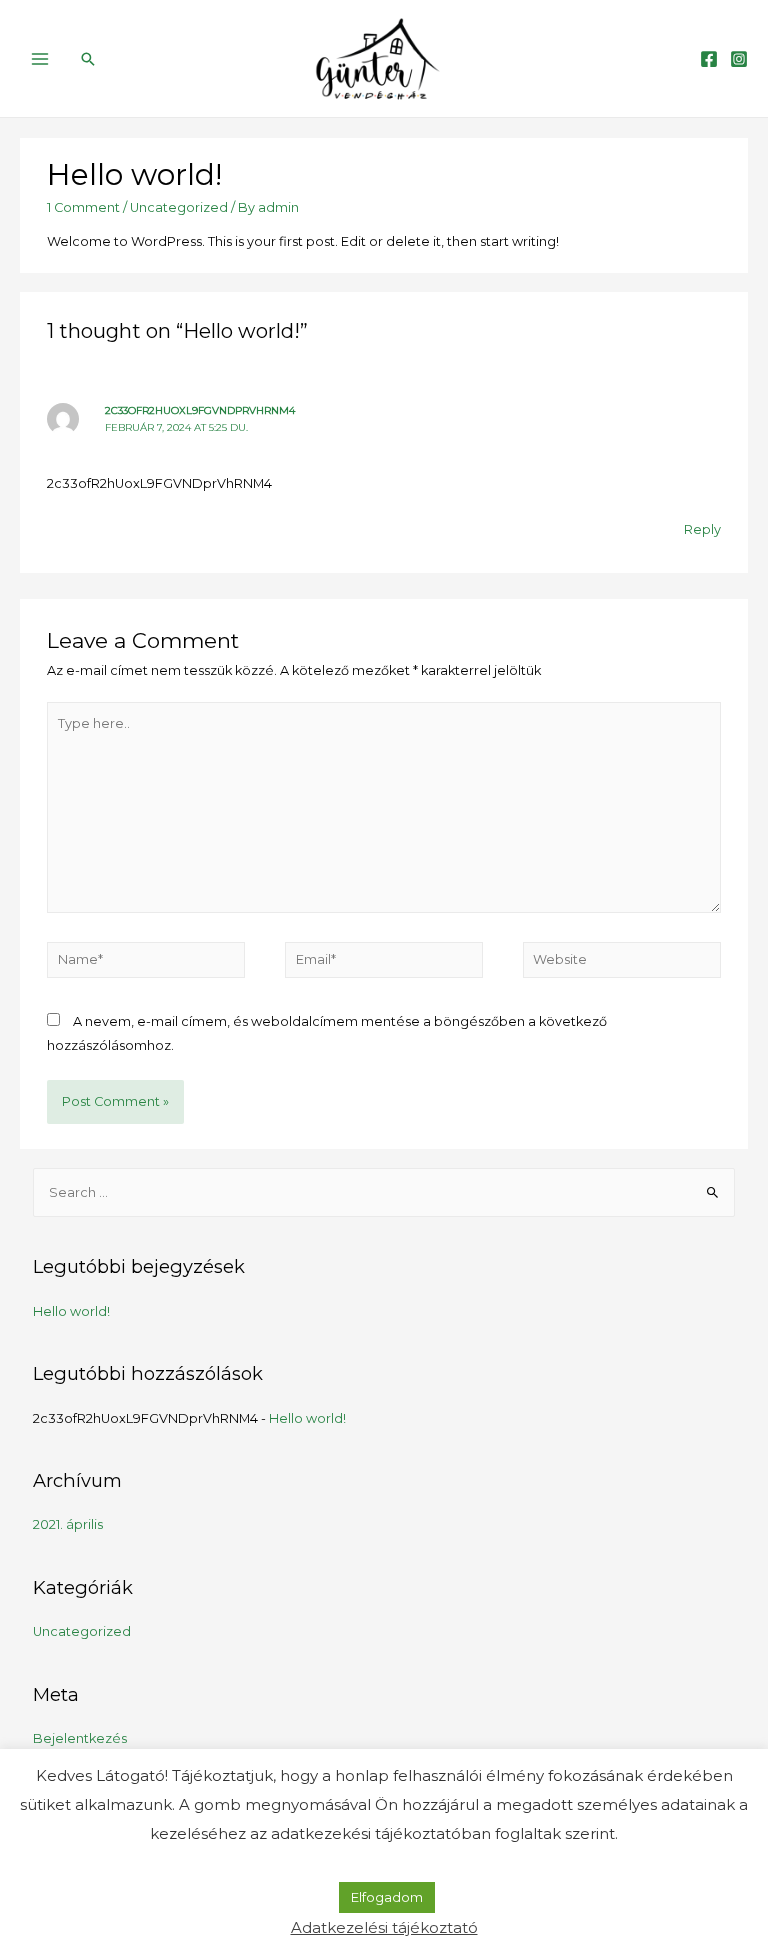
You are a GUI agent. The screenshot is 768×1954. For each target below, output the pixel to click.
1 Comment (83, 207)
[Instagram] (739, 59)
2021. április (68, 1524)
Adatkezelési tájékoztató (384, 1927)
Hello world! (71, 1311)
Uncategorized (179, 207)
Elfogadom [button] (387, 1897)
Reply (702, 529)
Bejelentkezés (80, 1738)
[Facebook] (709, 59)
